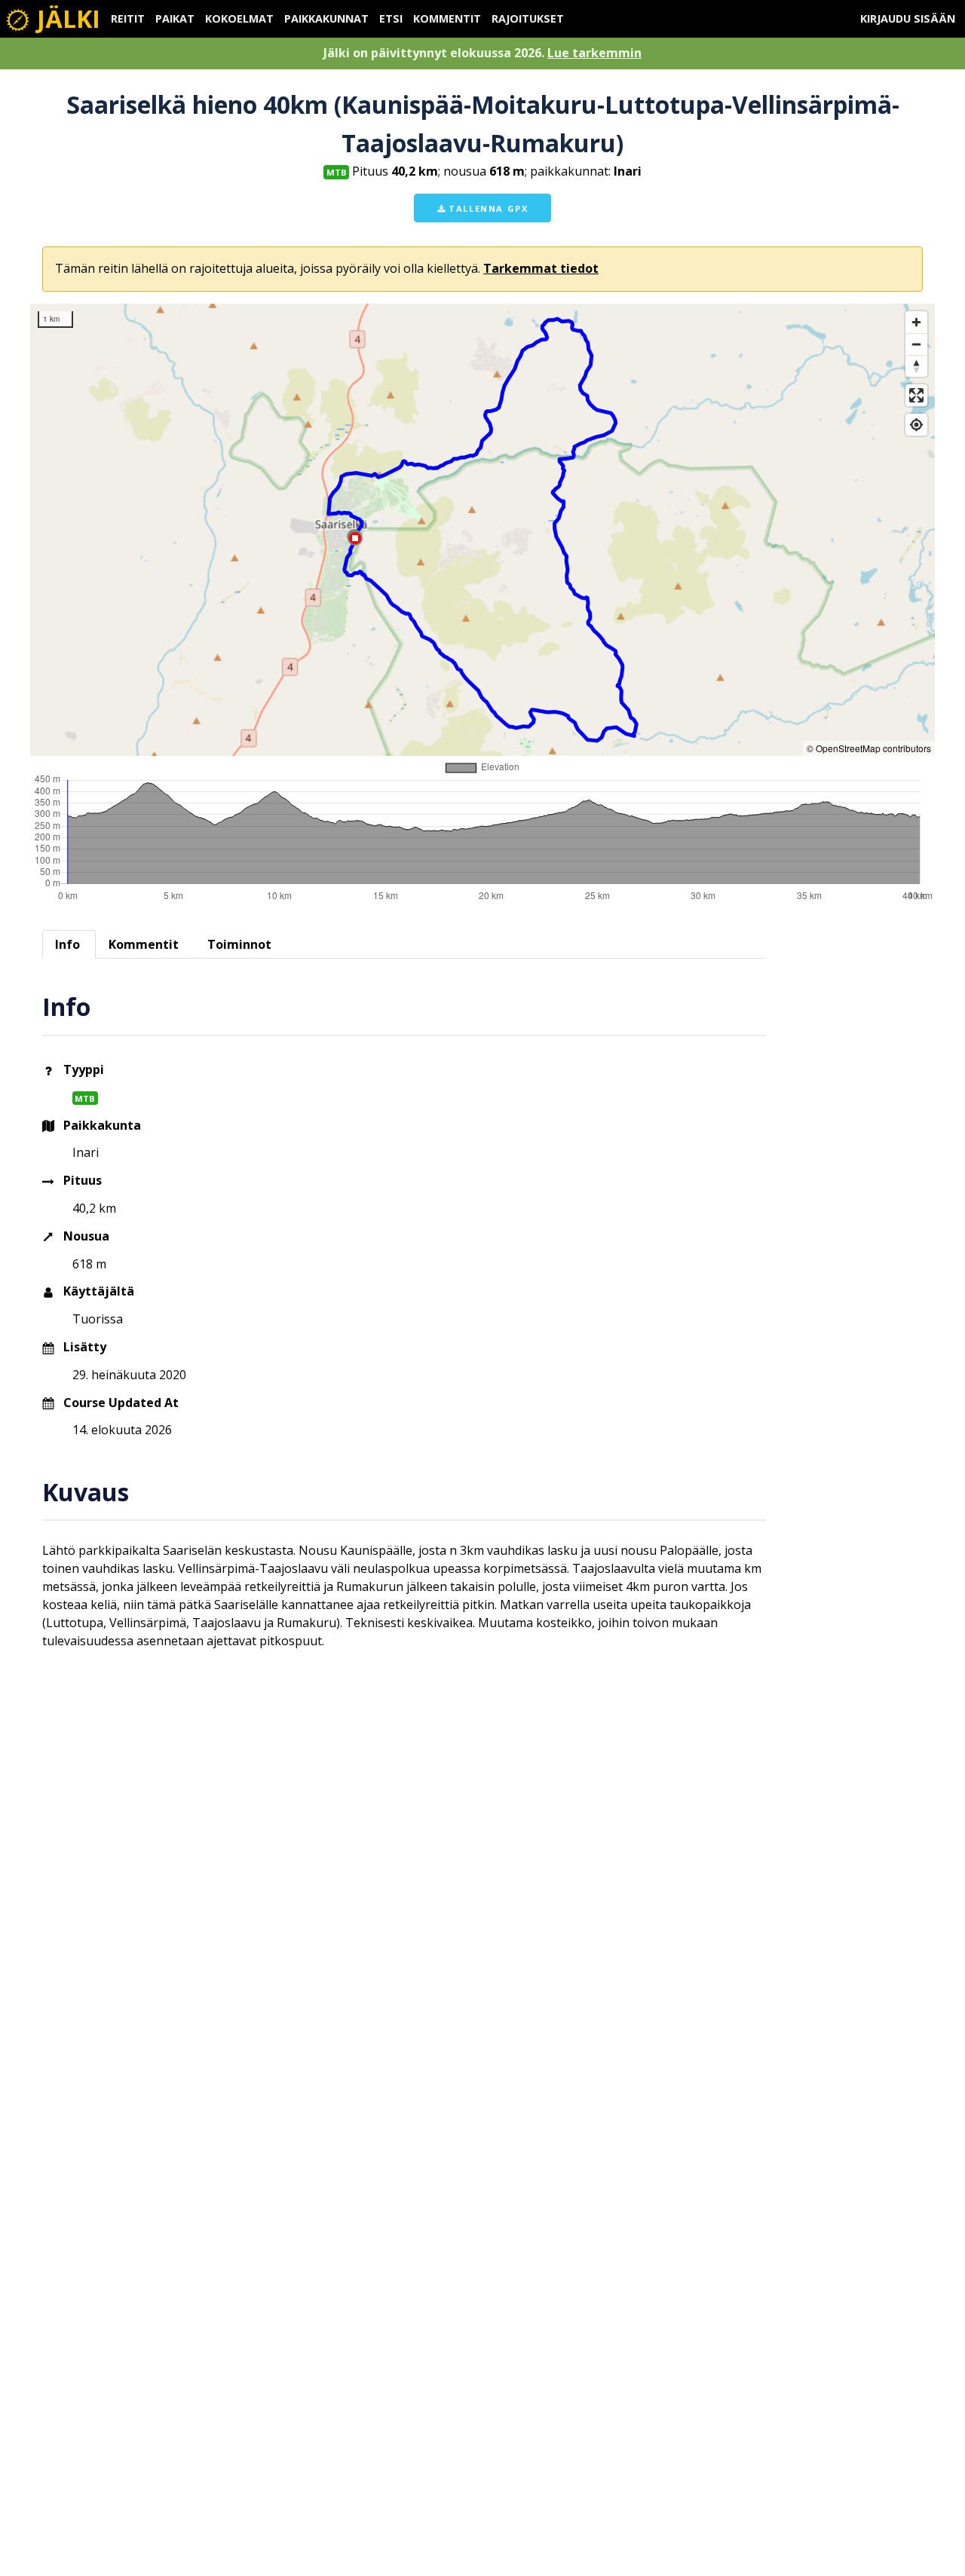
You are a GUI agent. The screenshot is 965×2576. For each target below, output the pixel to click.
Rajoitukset (528, 18)
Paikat (175, 18)
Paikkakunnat (326, 18)
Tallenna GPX (487, 208)
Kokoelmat (239, 18)
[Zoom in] (916, 322)
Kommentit (447, 18)
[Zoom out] (916, 344)
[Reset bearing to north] (916, 366)
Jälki (66, 18)
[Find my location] (916, 425)
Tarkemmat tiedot (541, 268)
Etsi (391, 18)
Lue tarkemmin (594, 53)
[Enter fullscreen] (916, 395)
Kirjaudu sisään (908, 18)
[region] (482, 530)
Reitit (128, 18)
